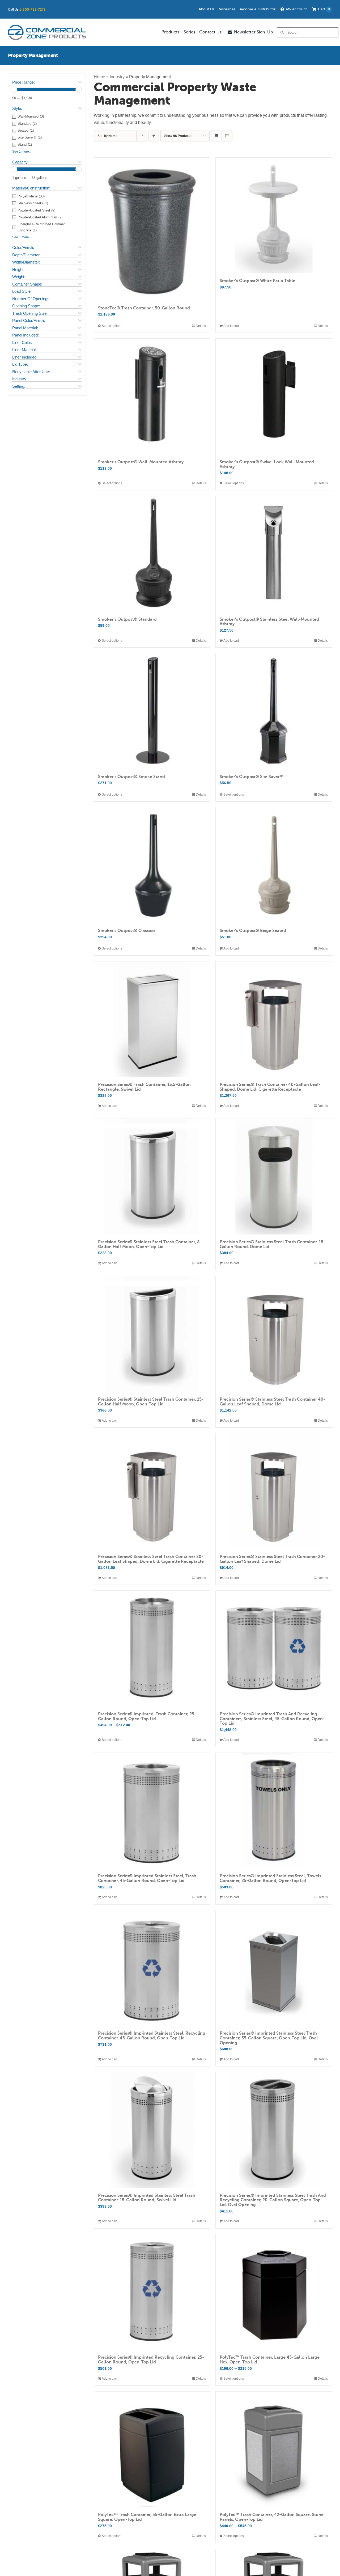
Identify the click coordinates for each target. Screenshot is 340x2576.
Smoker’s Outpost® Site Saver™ (252, 777)
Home (99, 77)
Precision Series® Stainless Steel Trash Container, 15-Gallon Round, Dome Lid (272, 1244)
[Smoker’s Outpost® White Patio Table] (274, 216)
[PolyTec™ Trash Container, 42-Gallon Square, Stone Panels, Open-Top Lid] (274, 2450)
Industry (117, 77)
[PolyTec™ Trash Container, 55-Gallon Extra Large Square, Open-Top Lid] (152, 2450)
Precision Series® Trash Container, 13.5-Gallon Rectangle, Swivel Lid (144, 1087)
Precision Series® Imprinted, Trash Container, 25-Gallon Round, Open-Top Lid (147, 1716)
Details (201, 326)
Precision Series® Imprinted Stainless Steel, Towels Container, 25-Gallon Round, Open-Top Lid (270, 1878)
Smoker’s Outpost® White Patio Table (258, 281)
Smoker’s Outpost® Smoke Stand (131, 777)
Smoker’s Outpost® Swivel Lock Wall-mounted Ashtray (267, 464)
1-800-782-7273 (32, 9)
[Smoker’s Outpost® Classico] (152, 865)
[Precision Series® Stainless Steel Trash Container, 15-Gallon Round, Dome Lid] (274, 1177)
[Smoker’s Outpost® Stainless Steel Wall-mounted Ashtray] (274, 554)
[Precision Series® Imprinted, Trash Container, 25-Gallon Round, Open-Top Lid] (152, 1649)
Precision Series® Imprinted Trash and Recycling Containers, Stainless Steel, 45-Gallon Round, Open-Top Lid (272, 1719)
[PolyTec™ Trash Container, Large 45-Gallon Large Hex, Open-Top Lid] (274, 2292)
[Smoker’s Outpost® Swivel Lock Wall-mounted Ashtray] (274, 397)
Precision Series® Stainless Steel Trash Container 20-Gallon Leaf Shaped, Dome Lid (272, 1559)
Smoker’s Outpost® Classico (126, 931)
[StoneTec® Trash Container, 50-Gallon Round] (152, 229)
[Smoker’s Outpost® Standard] (152, 554)
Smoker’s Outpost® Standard (127, 619)
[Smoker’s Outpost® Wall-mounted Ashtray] (152, 397)
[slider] (14, 90)
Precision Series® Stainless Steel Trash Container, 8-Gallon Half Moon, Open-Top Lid (150, 1244)
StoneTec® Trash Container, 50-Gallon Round (144, 308)
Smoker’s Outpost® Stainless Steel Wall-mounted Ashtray (269, 622)
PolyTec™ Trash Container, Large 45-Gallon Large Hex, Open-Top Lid (270, 2360)
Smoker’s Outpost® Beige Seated (253, 931)
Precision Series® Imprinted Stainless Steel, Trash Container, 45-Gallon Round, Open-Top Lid (147, 1878)
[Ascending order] (154, 136)
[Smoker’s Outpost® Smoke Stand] (152, 711)
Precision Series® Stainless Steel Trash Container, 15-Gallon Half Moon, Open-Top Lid (151, 1402)
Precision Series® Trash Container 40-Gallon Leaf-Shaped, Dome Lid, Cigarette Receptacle (270, 1087)
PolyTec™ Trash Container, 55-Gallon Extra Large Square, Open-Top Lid (147, 2517)
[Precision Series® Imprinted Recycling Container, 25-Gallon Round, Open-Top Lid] (152, 2292)
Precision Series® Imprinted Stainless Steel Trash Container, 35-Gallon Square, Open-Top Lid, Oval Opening (269, 2038)
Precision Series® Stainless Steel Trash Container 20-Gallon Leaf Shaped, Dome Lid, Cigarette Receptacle (151, 1559)
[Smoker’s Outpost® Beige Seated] (274, 865)
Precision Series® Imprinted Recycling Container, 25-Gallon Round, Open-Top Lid (151, 2360)
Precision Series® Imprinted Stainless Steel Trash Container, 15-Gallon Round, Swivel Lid (147, 2198)
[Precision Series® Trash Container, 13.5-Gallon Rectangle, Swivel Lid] (152, 1019)
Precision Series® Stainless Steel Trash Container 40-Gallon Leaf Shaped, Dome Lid (272, 1402)
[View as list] (227, 136)
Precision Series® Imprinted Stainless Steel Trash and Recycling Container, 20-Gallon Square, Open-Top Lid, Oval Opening (273, 2200)
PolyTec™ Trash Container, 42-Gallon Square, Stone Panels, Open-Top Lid (272, 2517)
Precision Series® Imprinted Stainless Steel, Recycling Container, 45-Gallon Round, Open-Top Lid (152, 2036)
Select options (112, 326)
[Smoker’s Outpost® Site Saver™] (274, 711)
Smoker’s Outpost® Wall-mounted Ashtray (141, 462)
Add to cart (231, 326)
